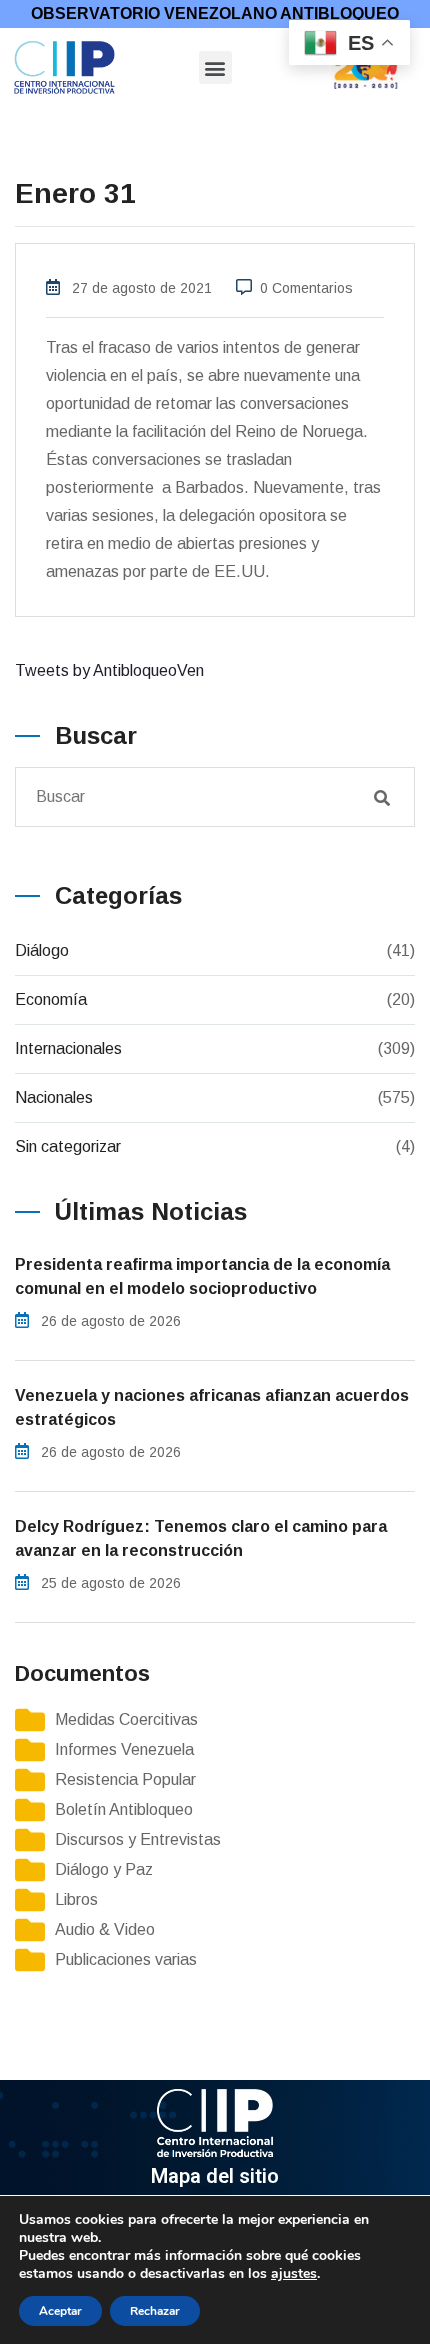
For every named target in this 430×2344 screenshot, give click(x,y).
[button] (215, 67)
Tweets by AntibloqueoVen (109, 670)
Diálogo (42, 950)
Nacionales (54, 1097)
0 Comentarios (306, 288)
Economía (51, 999)
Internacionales (68, 1048)
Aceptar (60, 2311)
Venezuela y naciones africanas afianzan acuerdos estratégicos (212, 1407)
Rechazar (155, 2311)
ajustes (294, 2274)
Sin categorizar (68, 1146)
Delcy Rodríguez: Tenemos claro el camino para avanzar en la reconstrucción (201, 1538)
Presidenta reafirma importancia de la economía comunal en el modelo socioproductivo (202, 1276)
